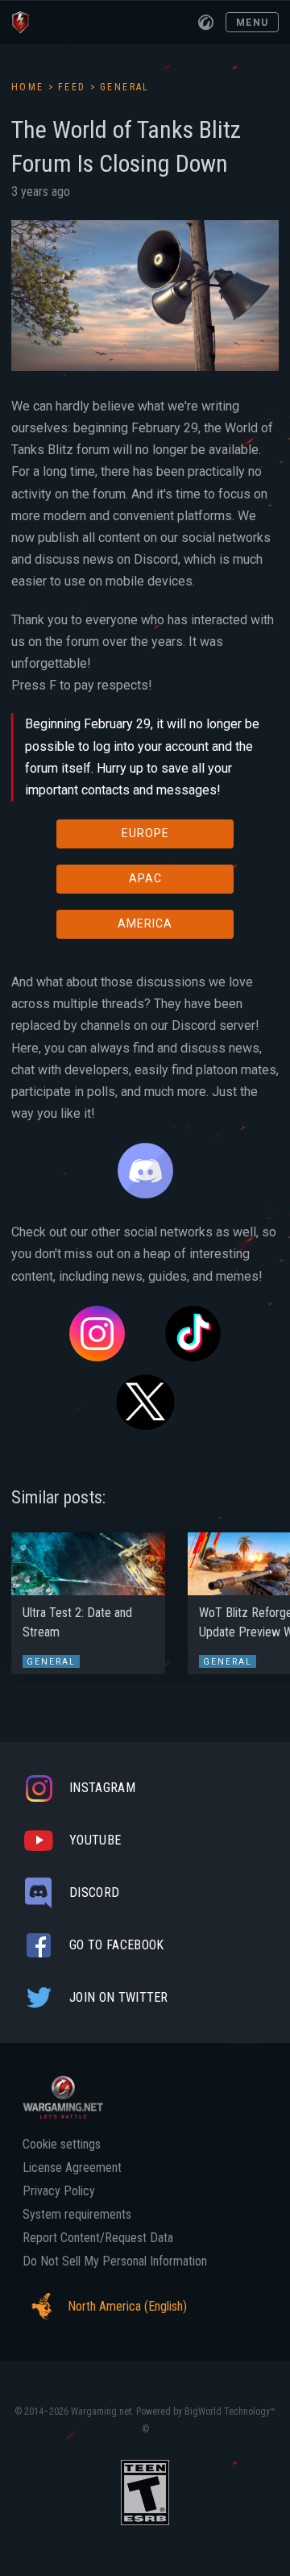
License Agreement (72, 2168)
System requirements (77, 2215)
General (125, 87)
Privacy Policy (59, 2191)
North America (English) (127, 2306)
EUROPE (145, 833)
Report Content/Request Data (98, 2238)
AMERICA (145, 923)
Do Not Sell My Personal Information (115, 2261)
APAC (145, 878)
